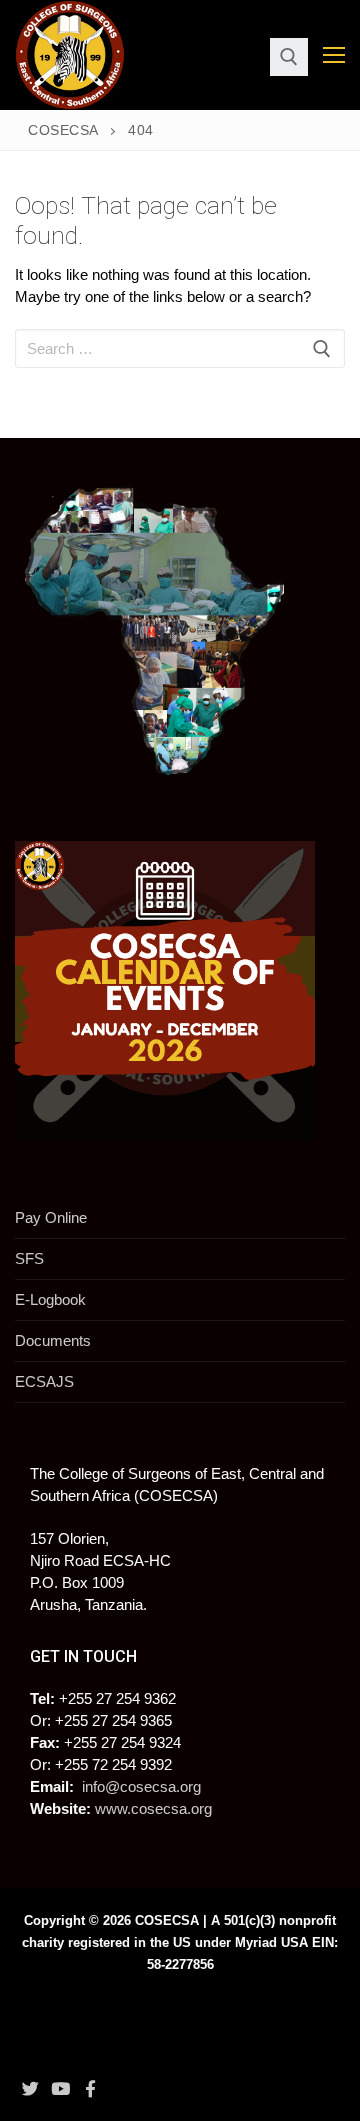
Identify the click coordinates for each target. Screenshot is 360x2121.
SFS (29, 1258)
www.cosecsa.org (153, 1808)
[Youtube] (60, 2088)
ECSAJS (44, 1381)
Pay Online (51, 1217)
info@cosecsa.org (141, 1786)
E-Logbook (50, 1299)
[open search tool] (289, 57)
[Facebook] (91, 2088)
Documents (53, 1340)
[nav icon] (334, 55)
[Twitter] (30, 2088)
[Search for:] (180, 348)
